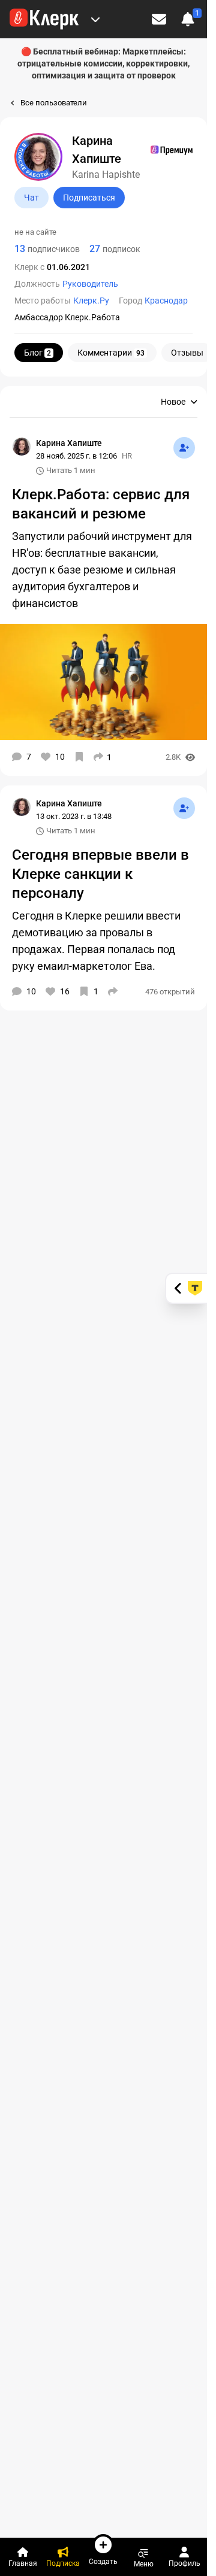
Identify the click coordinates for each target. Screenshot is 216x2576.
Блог (37, 353)
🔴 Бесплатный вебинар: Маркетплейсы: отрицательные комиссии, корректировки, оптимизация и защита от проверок (103, 63)
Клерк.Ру (91, 301)
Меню (144, 2564)
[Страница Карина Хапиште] (22, 447)
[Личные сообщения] (159, 19)
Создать (103, 2561)
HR (127, 456)
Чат (31, 198)
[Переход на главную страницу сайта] (44, 19)
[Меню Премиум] (95, 19)
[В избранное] (79, 757)
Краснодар (166, 301)
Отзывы (187, 353)
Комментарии (111, 353)
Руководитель (90, 284)
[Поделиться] (113, 991)
